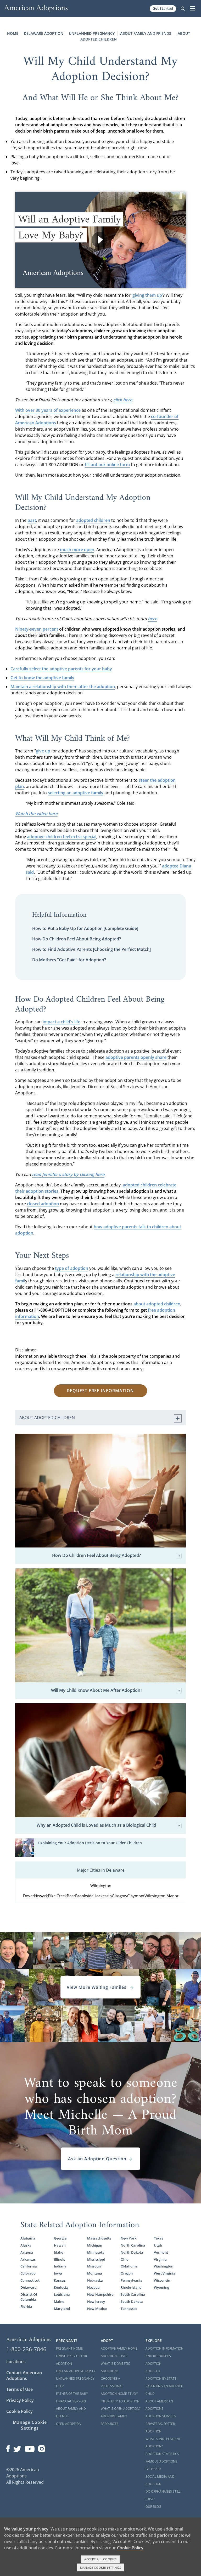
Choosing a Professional (112, 2382)
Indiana (60, 2266)
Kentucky (61, 2287)
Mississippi (96, 2259)
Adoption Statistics (162, 2454)
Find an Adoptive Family (76, 2371)
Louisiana (62, 2294)
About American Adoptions (159, 2405)
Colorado (28, 2273)
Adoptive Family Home (119, 2348)
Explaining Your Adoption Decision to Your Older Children (90, 1843)
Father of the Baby (72, 2394)
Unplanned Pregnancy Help (75, 2382)
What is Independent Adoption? (163, 2443)
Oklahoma (129, 2266)
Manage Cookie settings (101, 2568)
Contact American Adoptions (24, 2375)
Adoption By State (161, 2378)
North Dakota (132, 2252)
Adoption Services (161, 2416)
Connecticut (30, 2280)
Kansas (60, 2280)
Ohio (125, 2259)
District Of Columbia (29, 2297)
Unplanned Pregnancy (92, 33)
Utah (158, 2245)
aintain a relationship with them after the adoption (65, 687)
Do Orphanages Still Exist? (163, 2495)
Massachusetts (99, 2238)
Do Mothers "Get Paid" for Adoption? (69, 960)
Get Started (163, 8)
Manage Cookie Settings (30, 2425)
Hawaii (60, 2245)
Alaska (26, 2245)
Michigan (95, 2245)
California (29, 2266)
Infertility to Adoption (120, 2401)
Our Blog (153, 2507)
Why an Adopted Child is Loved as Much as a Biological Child (96, 1825)
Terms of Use (19, 2389)
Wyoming (161, 2287)
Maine (59, 2301)
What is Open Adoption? (121, 2409)
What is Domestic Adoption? (115, 2367)
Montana (95, 2273)
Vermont (161, 2252)
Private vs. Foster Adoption (160, 2428)
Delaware (28, 2287)
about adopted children (157, 1304)
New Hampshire (100, 2294)
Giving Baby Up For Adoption (71, 2360)
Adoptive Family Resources (114, 2420)
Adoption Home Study (119, 2394)
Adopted (153, 2371)
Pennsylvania (132, 2280)
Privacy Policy (20, 2400)
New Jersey (96, 2301)
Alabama (28, 2238)
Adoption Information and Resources (164, 2352)
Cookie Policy (19, 2411)
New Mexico (97, 2309)
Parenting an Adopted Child (164, 2390)
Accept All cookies (100, 2559)
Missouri (94, 2266)
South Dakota (132, 2301)
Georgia (60, 2238)
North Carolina (133, 2245)
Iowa (58, 2273)
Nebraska (95, 2280)
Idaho (59, 2252)
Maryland (62, 2309)
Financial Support (71, 2401)
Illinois (59, 2259)
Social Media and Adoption (160, 2480)
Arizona (27, 2252)
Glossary (153, 2469)
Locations (16, 2362)
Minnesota (96, 2252)
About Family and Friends (146, 33)
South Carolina (133, 2294)
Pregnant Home (69, 2348)
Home (13, 33)
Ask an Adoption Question (97, 2159)
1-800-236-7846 (26, 2349)
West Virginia (165, 2273)
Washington (164, 2266)
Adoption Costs (114, 2356)
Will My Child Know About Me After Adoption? (97, 1690)
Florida (26, 2306)
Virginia (160, 2259)
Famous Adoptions (161, 2461)
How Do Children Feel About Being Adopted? (77, 939)
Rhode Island (131, 2287)
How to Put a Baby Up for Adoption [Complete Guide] (85, 928)
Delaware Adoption (44, 33)
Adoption (153, 2364)
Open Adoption (69, 2424)
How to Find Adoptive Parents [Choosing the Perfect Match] (91, 949)
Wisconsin (162, 2280)
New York (129, 2238)
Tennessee (129, 2309)
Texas (158, 2238)
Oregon (127, 2273)
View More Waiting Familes (97, 1987)
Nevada (93, 2287)
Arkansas (28, 2259)
